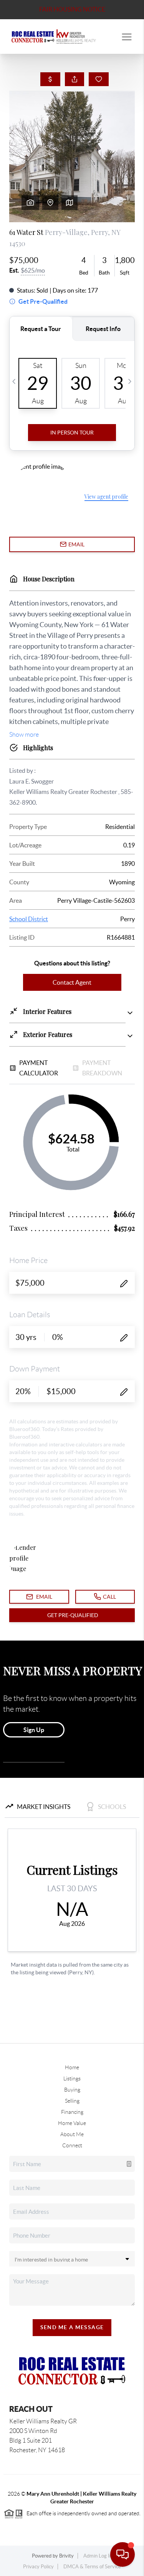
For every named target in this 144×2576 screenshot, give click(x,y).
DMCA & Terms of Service (92, 2567)
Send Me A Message (72, 2327)
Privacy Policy (38, 2567)
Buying (72, 2090)
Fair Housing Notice (72, 9)
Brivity (66, 2556)
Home (72, 2067)
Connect (72, 2145)
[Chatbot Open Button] (122, 2554)
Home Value (72, 2123)
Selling (72, 2101)
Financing (72, 2112)
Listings (72, 2078)
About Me (72, 2134)
